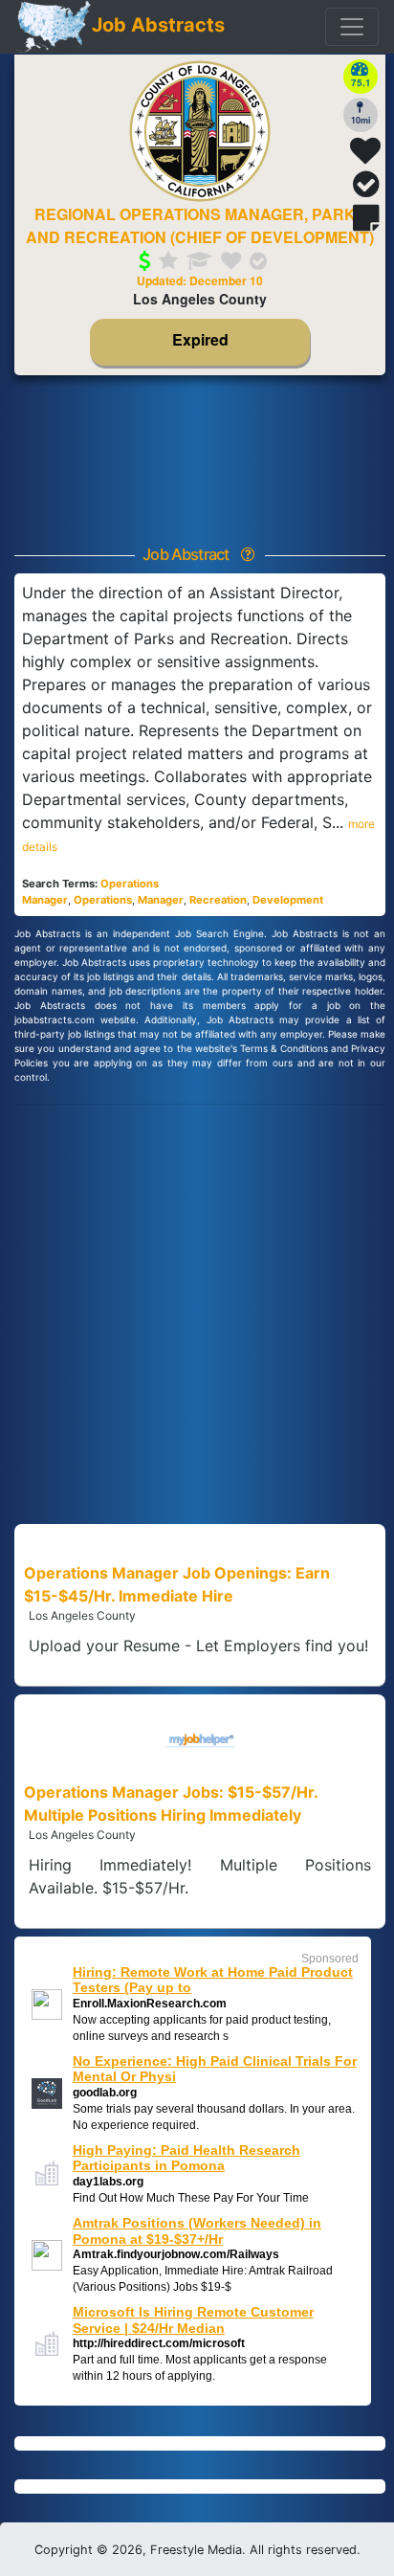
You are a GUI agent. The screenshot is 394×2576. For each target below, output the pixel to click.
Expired (200, 342)
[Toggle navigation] (352, 27)
